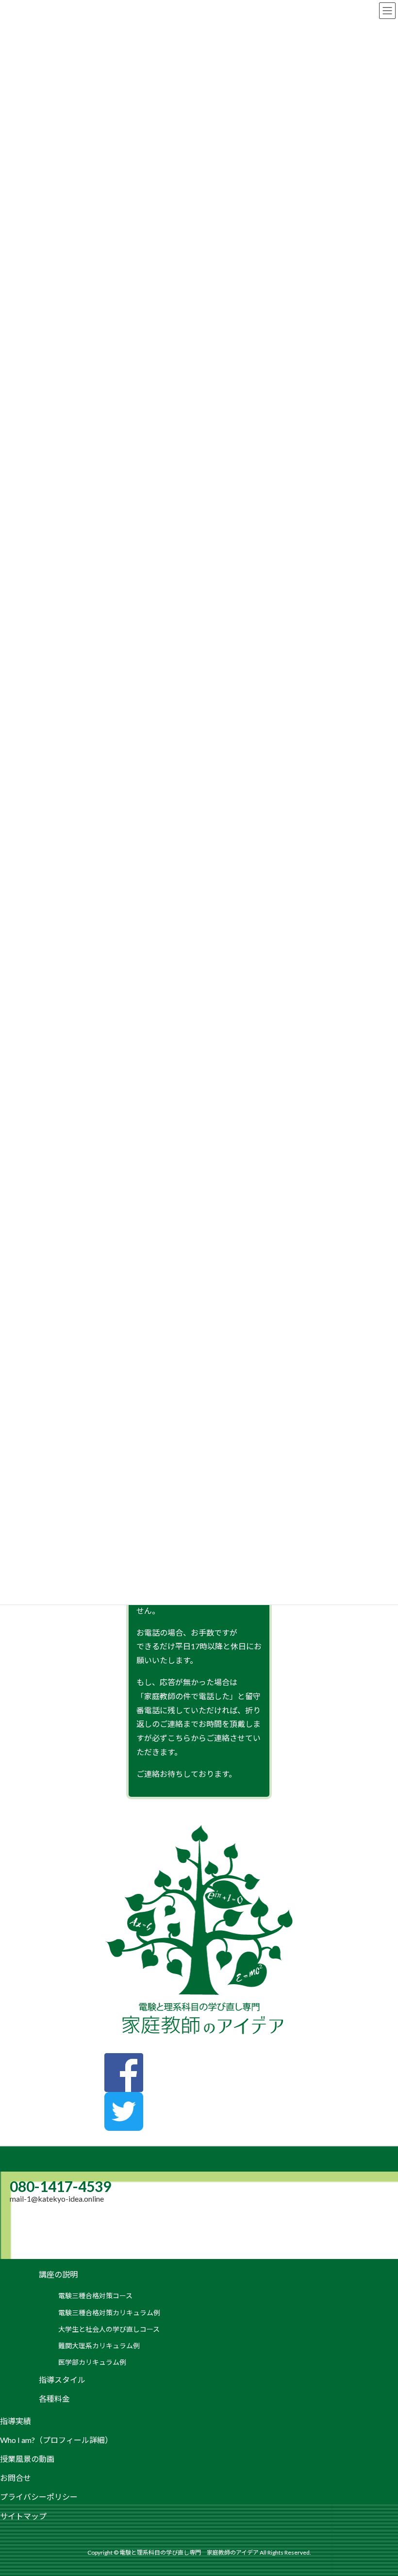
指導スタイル (62, 2380)
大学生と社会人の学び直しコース (109, 2329)
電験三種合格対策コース (95, 2296)
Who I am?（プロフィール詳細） (56, 2440)
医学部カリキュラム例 (92, 2362)
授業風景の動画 (27, 2459)
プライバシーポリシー (39, 2497)
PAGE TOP (379, 2490)
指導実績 (16, 2421)
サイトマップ (23, 2516)
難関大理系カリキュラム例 (99, 2346)
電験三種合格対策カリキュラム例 (109, 2313)
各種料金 (54, 2399)
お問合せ (16, 2478)
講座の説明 (58, 2274)
